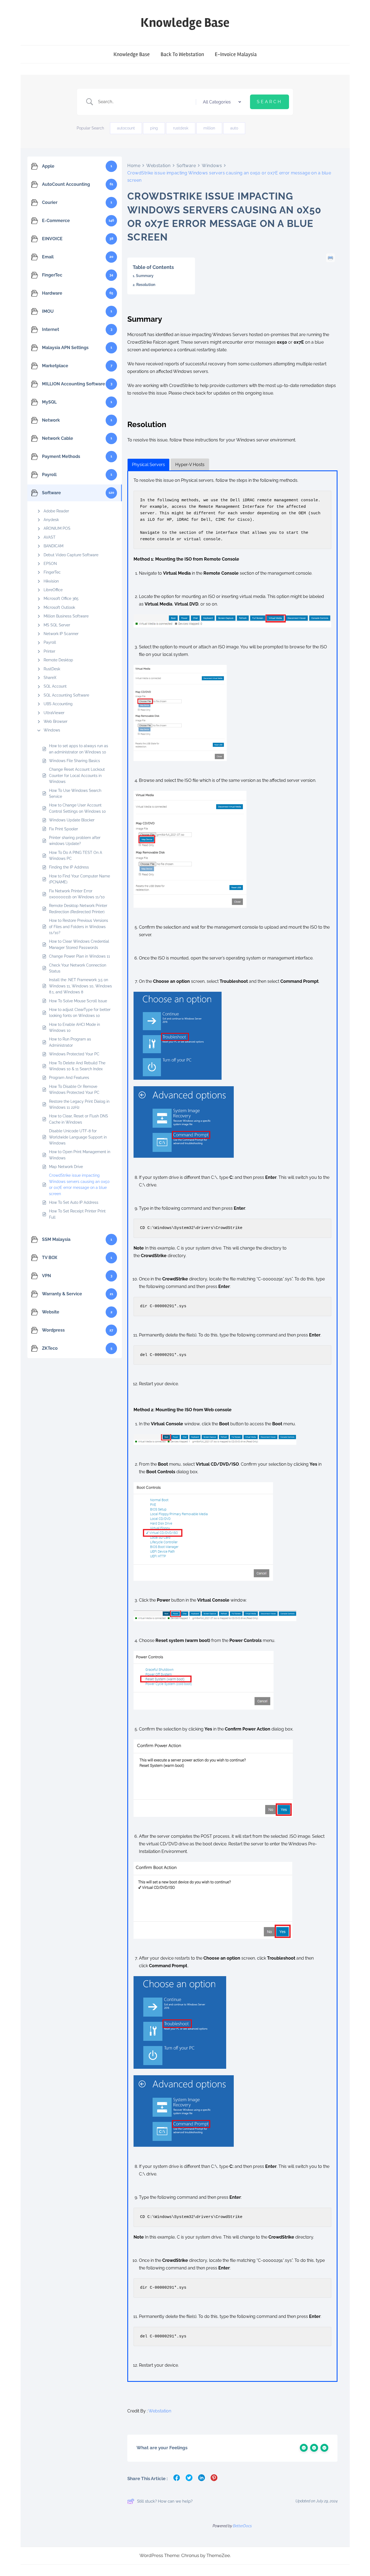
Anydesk (51, 520)
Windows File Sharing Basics (74, 761)
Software (186, 166)
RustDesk (52, 669)
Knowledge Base (185, 23)
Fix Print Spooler (64, 829)
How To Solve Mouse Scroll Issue (78, 1001)
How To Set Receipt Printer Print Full (77, 1214)
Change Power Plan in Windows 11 (79, 956)
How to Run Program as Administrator (70, 1042)
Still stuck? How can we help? (165, 2501)
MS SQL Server (57, 625)
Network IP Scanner (61, 634)
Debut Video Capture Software (71, 555)
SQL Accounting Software (66, 695)
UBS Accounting (58, 704)
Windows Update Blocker (72, 820)
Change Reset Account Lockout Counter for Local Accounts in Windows (77, 775)
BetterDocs (242, 2526)
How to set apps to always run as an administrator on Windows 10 (79, 749)
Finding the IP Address (69, 867)
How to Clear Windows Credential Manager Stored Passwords (79, 944)
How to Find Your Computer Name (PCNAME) (79, 879)
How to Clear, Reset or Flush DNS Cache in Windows (79, 1119)
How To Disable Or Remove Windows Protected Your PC (74, 1089)
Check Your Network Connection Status (78, 968)
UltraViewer (54, 713)
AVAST (50, 537)
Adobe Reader (56, 511)
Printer (49, 651)
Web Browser (56, 721)
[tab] (148, 465)
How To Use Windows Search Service (75, 793)
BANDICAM (53, 546)
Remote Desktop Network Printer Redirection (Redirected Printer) (78, 909)
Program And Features (69, 1078)
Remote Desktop (58, 660)
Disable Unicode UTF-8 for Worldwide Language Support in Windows (78, 1137)
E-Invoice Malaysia (236, 54)
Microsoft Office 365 (61, 599)
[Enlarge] (324, 622)
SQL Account (55, 686)
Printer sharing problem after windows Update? (75, 841)
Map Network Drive (66, 1167)
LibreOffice (53, 590)
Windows (52, 730)
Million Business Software (66, 616)
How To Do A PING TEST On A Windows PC (76, 856)
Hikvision (51, 581)
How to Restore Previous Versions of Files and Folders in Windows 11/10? (79, 927)
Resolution (146, 285)
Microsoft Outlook (59, 607)
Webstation (158, 166)
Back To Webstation (182, 54)
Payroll (50, 642)
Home (134, 166)
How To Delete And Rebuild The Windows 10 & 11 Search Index (77, 1066)
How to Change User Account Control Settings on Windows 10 (77, 808)
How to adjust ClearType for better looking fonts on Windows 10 (80, 1013)
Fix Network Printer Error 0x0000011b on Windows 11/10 (77, 894)
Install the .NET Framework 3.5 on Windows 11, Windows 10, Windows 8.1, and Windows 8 (80, 986)
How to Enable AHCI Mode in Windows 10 (74, 1027)
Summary (145, 276)
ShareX (50, 678)
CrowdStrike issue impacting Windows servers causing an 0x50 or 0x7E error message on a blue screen (79, 1184)
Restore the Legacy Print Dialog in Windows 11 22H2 (79, 1104)
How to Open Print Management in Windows (80, 1155)
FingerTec (52, 572)
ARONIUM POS (57, 528)
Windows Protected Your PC (74, 1054)
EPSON (50, 564)
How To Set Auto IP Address (74, 1202)
